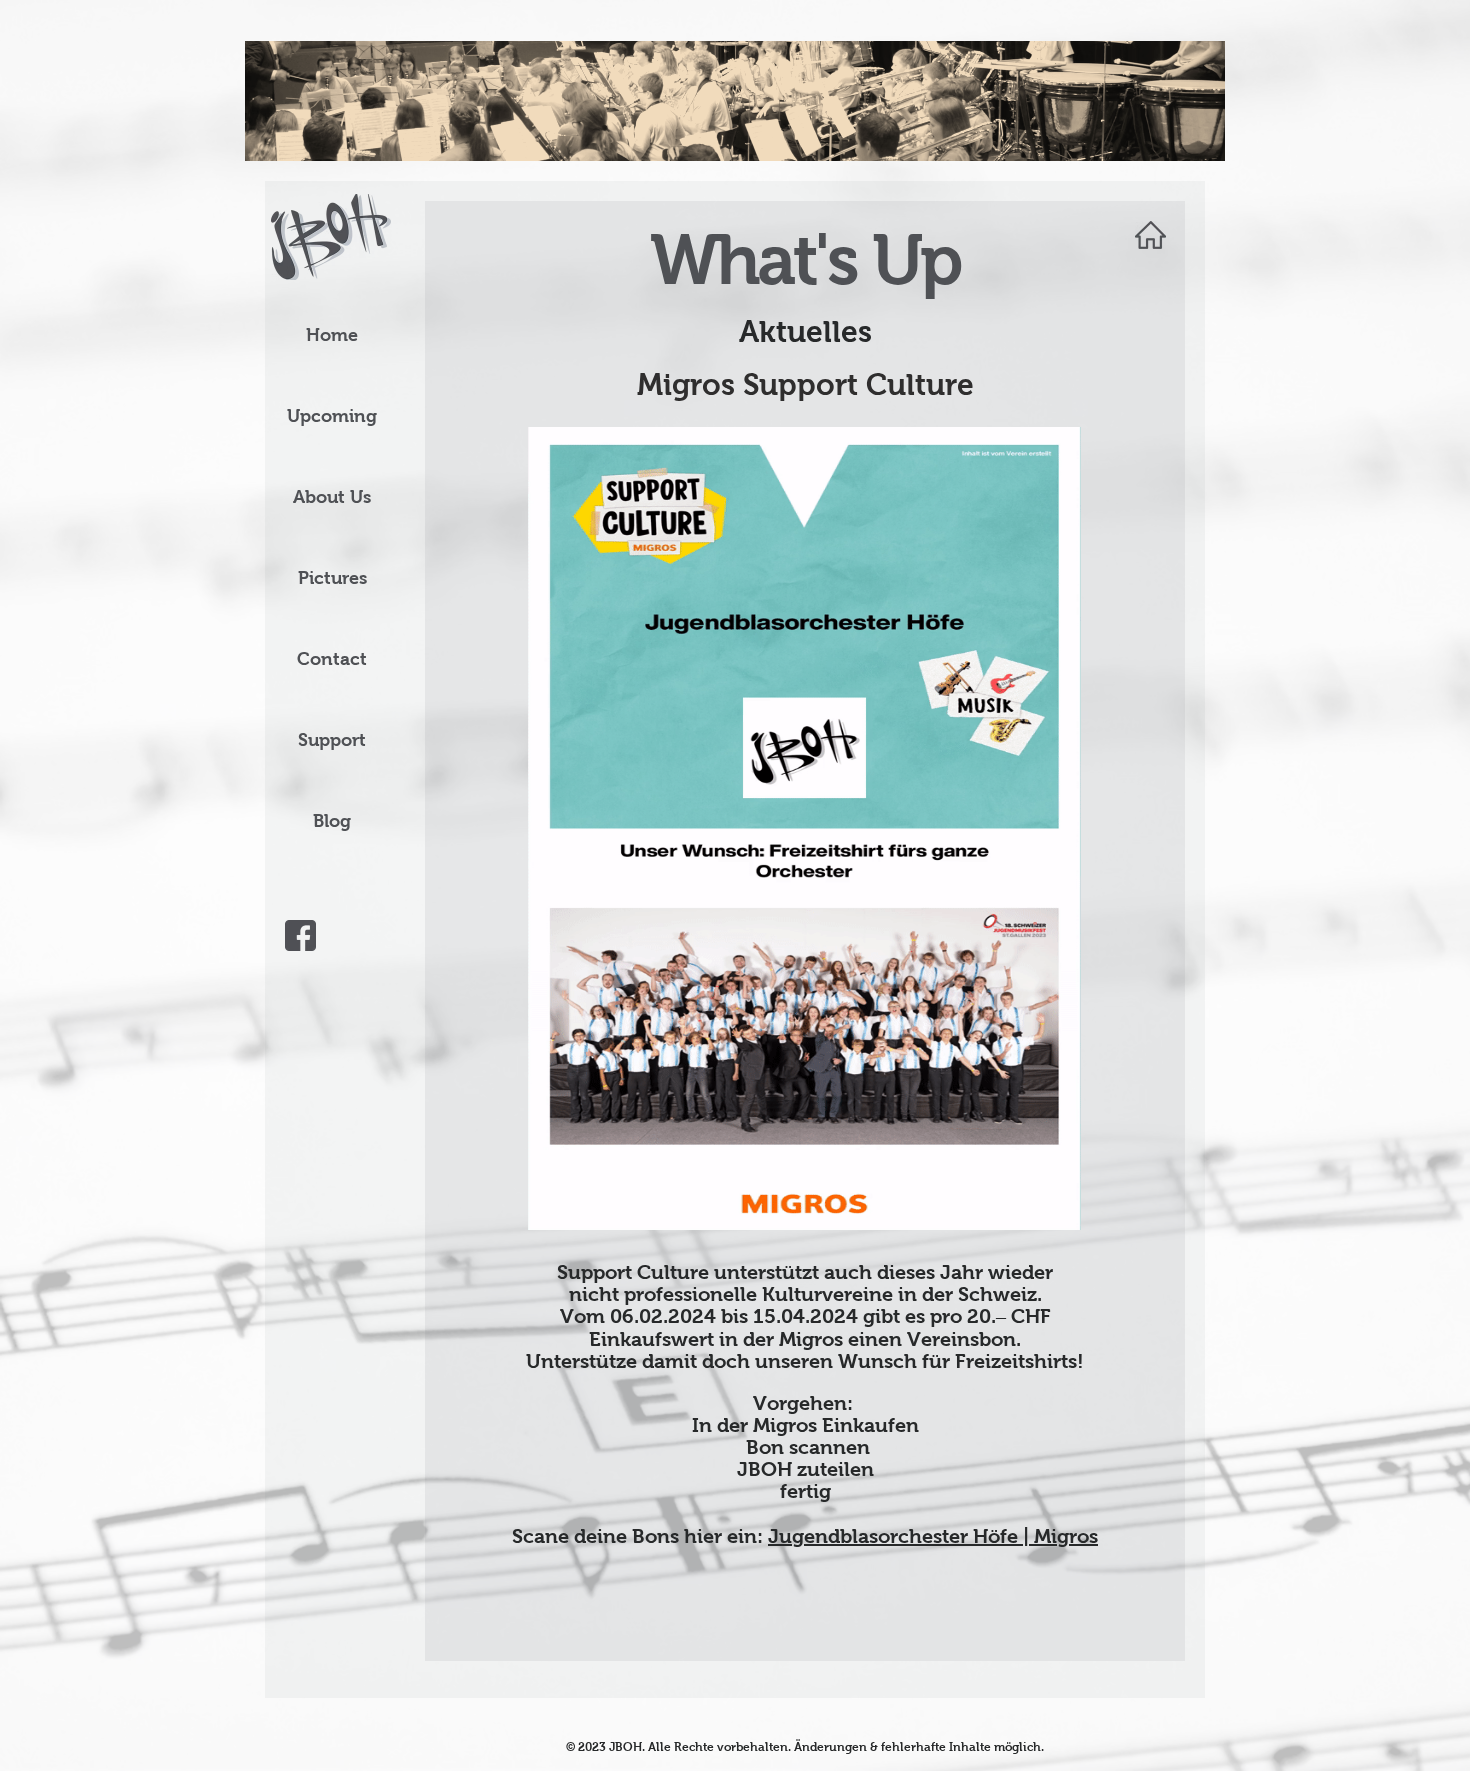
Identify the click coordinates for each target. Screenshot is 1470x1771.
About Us (332, 497)
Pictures (332, 578)
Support (332, 740)
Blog (332, 821)
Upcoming (332, 416)
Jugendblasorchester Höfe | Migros (933, 1536)
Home (332, 335)
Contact (332, 659)
